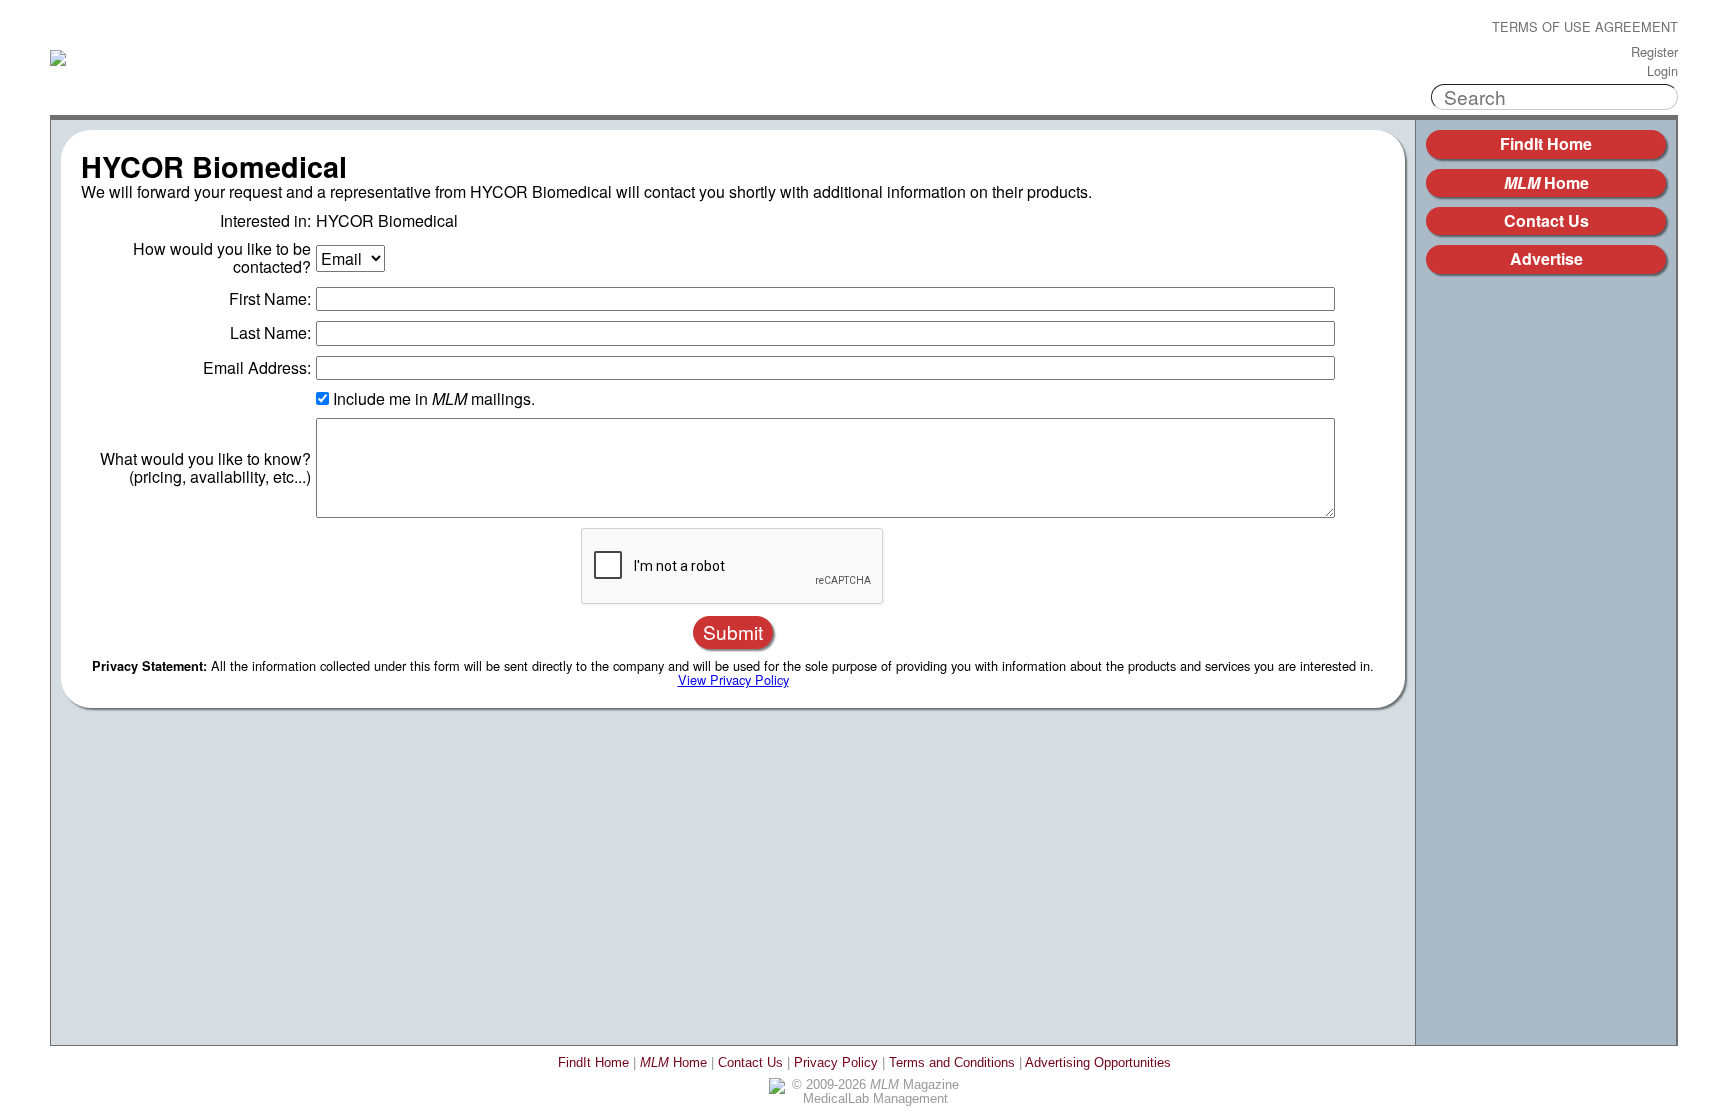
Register (1654, 52)
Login (1662, 71)
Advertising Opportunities (1098, 1062)
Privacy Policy (836, 1062)
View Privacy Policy (733, 679)
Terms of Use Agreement (1585, 27)
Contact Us (1546, 220)
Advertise (1546, 258)
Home (1546, 182)
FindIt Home (1546, 143)
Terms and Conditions (952, 1062)
